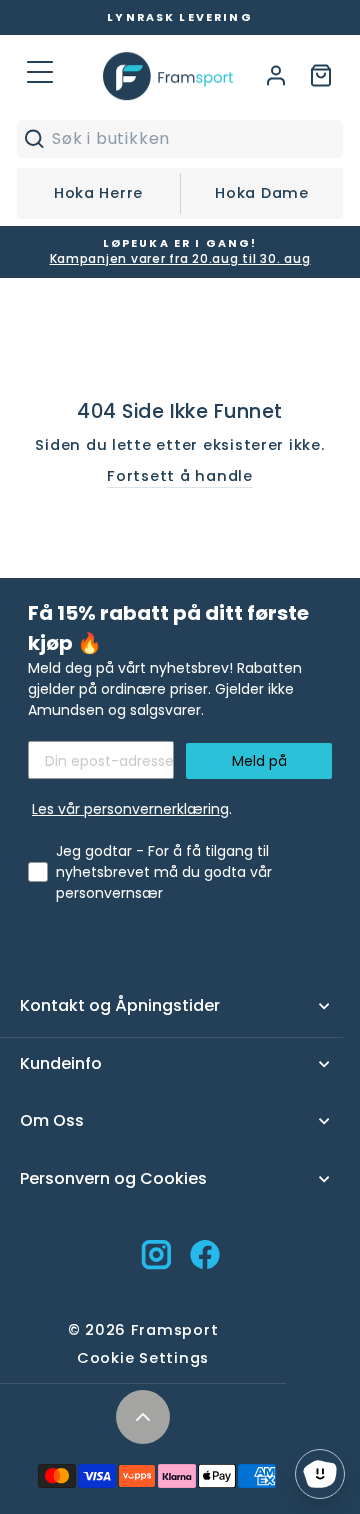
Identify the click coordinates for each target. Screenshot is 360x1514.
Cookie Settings (143, 1358)
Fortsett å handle (180, 476)
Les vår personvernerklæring (130, 809)
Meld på (259, 761)
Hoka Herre (98, 193)
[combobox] (192, 139)
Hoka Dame (262, 193)
